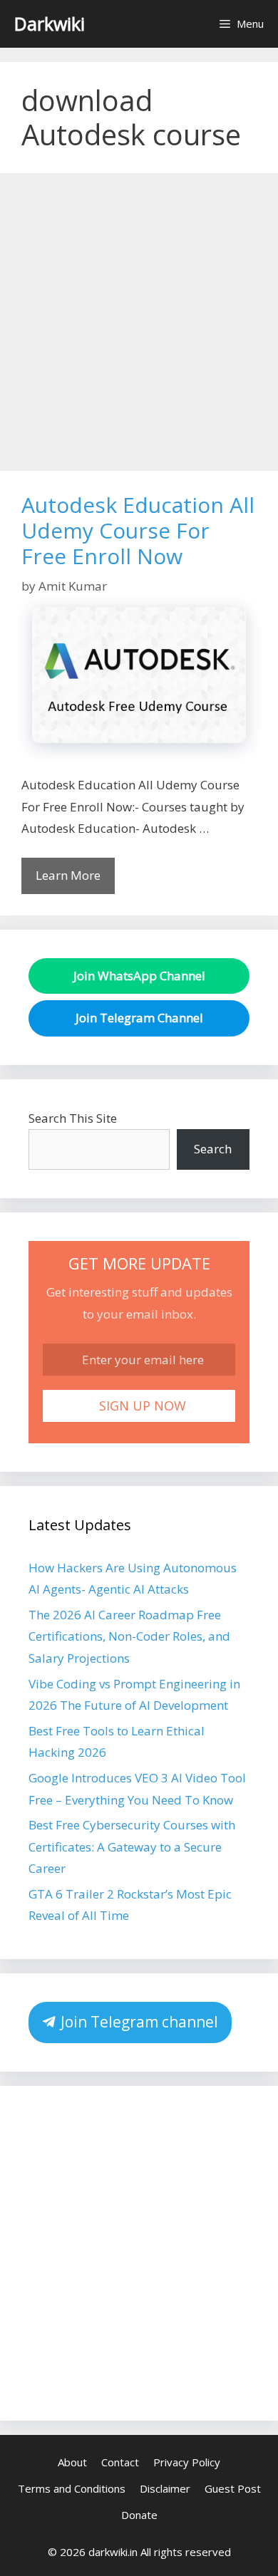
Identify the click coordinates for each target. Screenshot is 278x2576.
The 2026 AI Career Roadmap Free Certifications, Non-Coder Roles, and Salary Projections (129, 1636)
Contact (120, 2462)
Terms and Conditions (72, 2488)
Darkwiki (50, 24)
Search (213, 1149)
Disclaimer (165, 2488)
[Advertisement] (139, 326)
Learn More (68, 875)
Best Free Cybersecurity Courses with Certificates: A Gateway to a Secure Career (132, 1847)
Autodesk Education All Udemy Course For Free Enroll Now (138, 530)
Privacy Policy (187, 2462)
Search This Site (73, 1118)
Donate (139, 2515)
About (72, 2462)
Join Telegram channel (138, 2022)
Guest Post (233, 2488)
